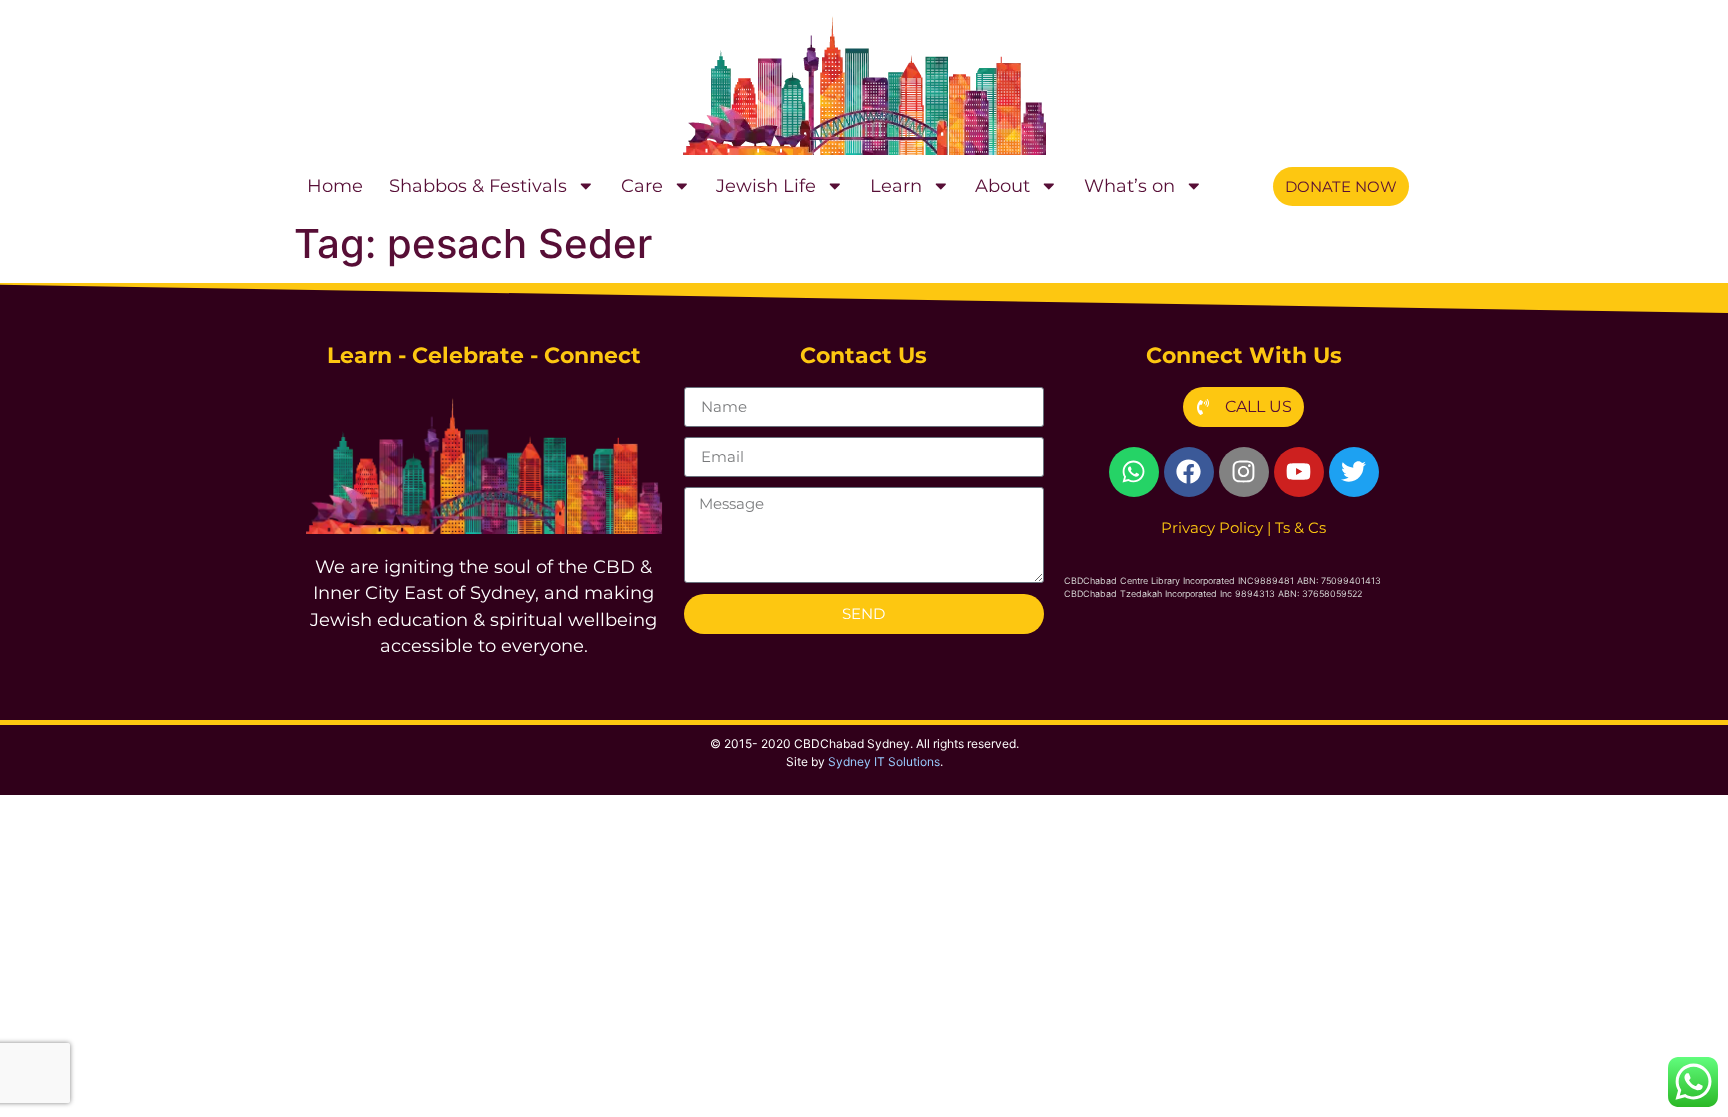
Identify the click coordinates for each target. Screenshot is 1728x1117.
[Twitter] (1354, 472)
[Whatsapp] (1134, 472)
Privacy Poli (1212, 527)
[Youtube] (1299, 472)
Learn (896, 185)
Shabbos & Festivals (478, 185)
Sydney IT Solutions (884, 761)
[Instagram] (1244, 472)
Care (642, 185)
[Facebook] (1189, 472)
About (1002, 185)
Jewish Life (766, 185)
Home (335, 185)
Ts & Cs (1300, 527)
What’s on (1129, 185)
